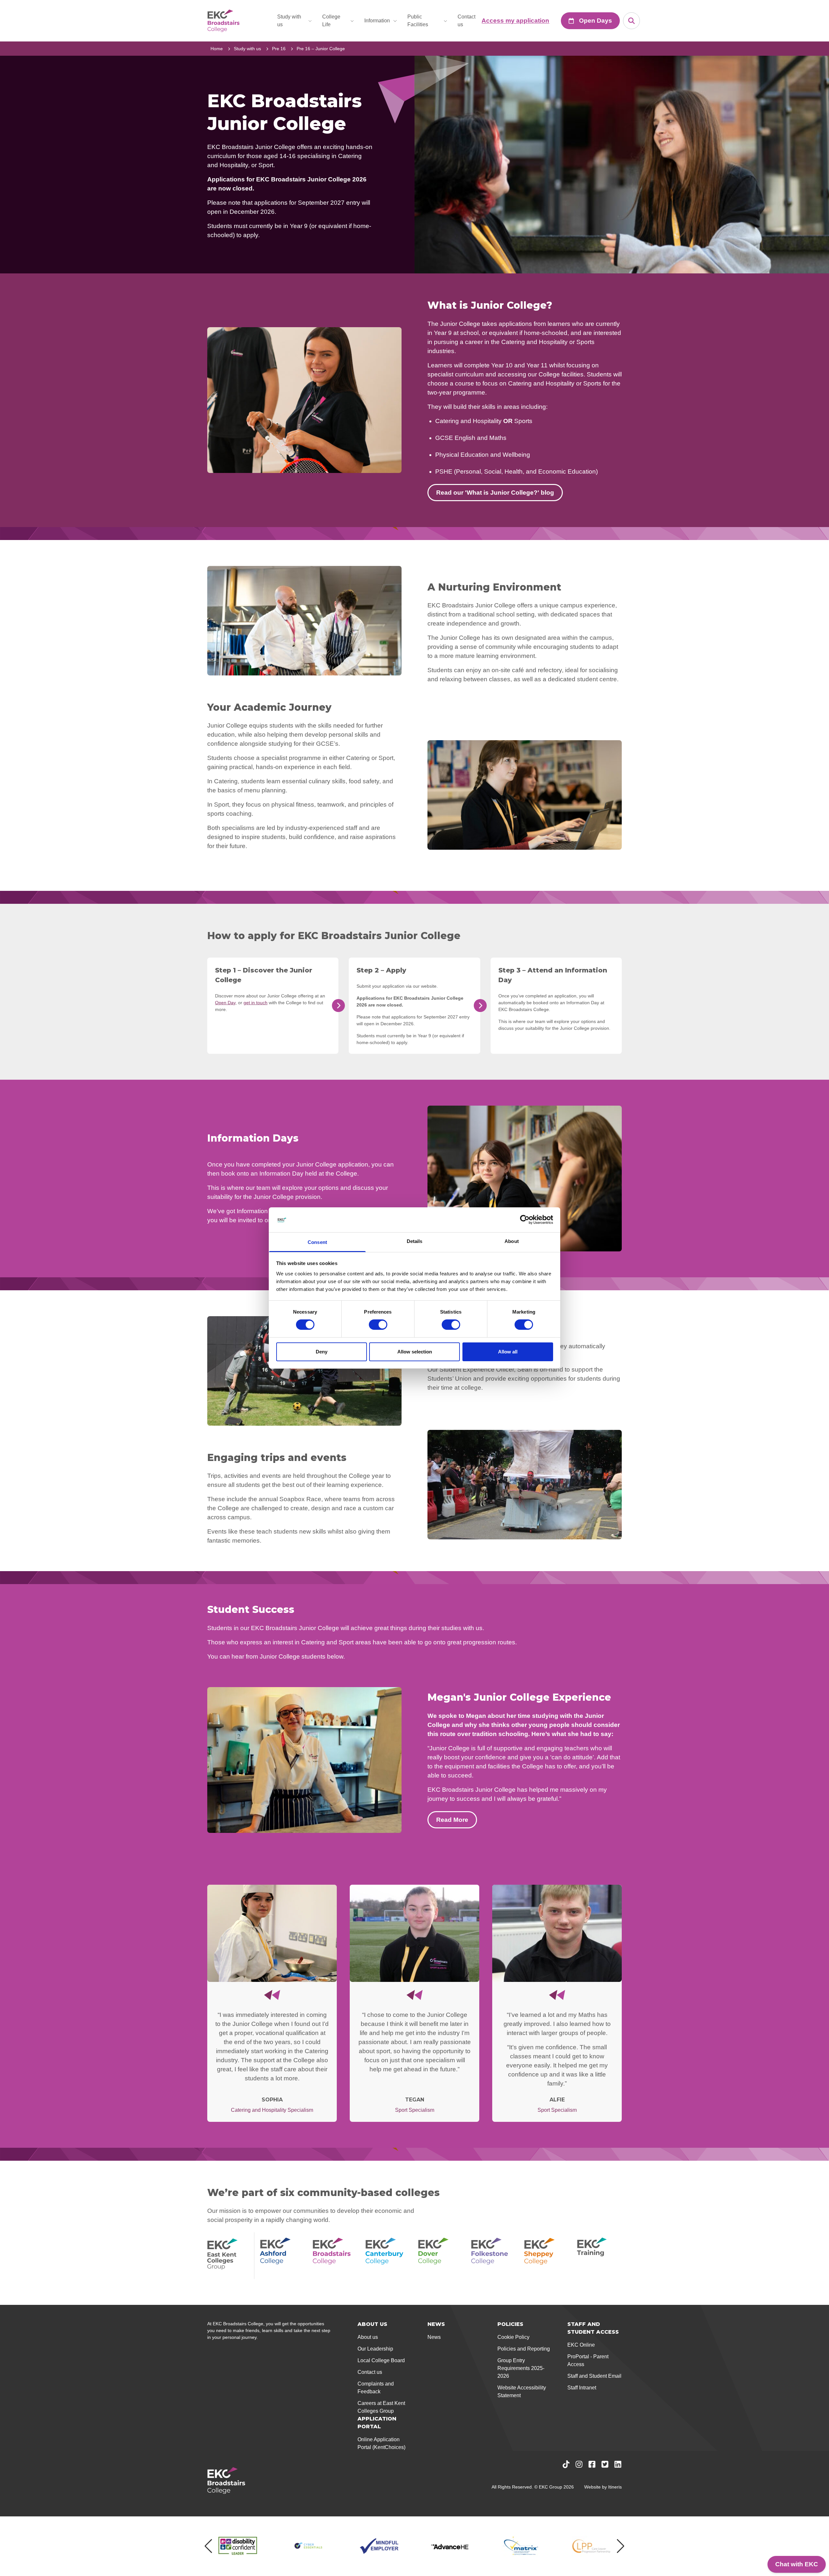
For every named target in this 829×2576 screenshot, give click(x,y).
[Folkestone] (494, 2256)
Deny (322, 1352)
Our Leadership (375, 2349)
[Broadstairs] (335, 2256)
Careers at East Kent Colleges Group (381, 2407)
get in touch (256, 1003)
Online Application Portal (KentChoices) (381, 2443)
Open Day (225, 1003)
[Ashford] (282, 2256)
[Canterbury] (388, 2256)
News (434, 2337)
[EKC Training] (599, 2256)
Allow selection (415, 1352)
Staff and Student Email (594, 2376)
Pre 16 (279, 49)
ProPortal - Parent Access (588, 2360)
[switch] (378, 1325)
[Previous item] (208, 2546)
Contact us (466, 21)
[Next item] (621, 2546)
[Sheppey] (546, 2256)
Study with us (289, 21)
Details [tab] (415, 1241)
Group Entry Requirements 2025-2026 (521, 2368)
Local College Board (381, 2360)
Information (377, 21)
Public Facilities (418, 21)
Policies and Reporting (524, 2349)
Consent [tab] (317, 1242)
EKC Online (581, 2345)
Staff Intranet (582, 2388)
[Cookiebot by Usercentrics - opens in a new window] (525, 1220)
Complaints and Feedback (376, 2388)
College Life (331, 21)
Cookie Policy (513, 2337)
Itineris (615, 2487)
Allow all (508, 1352)
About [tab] (512, 1241)
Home (217, 49)
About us (368, 2337)
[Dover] (441, 2256)
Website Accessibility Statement (522, 2392)
